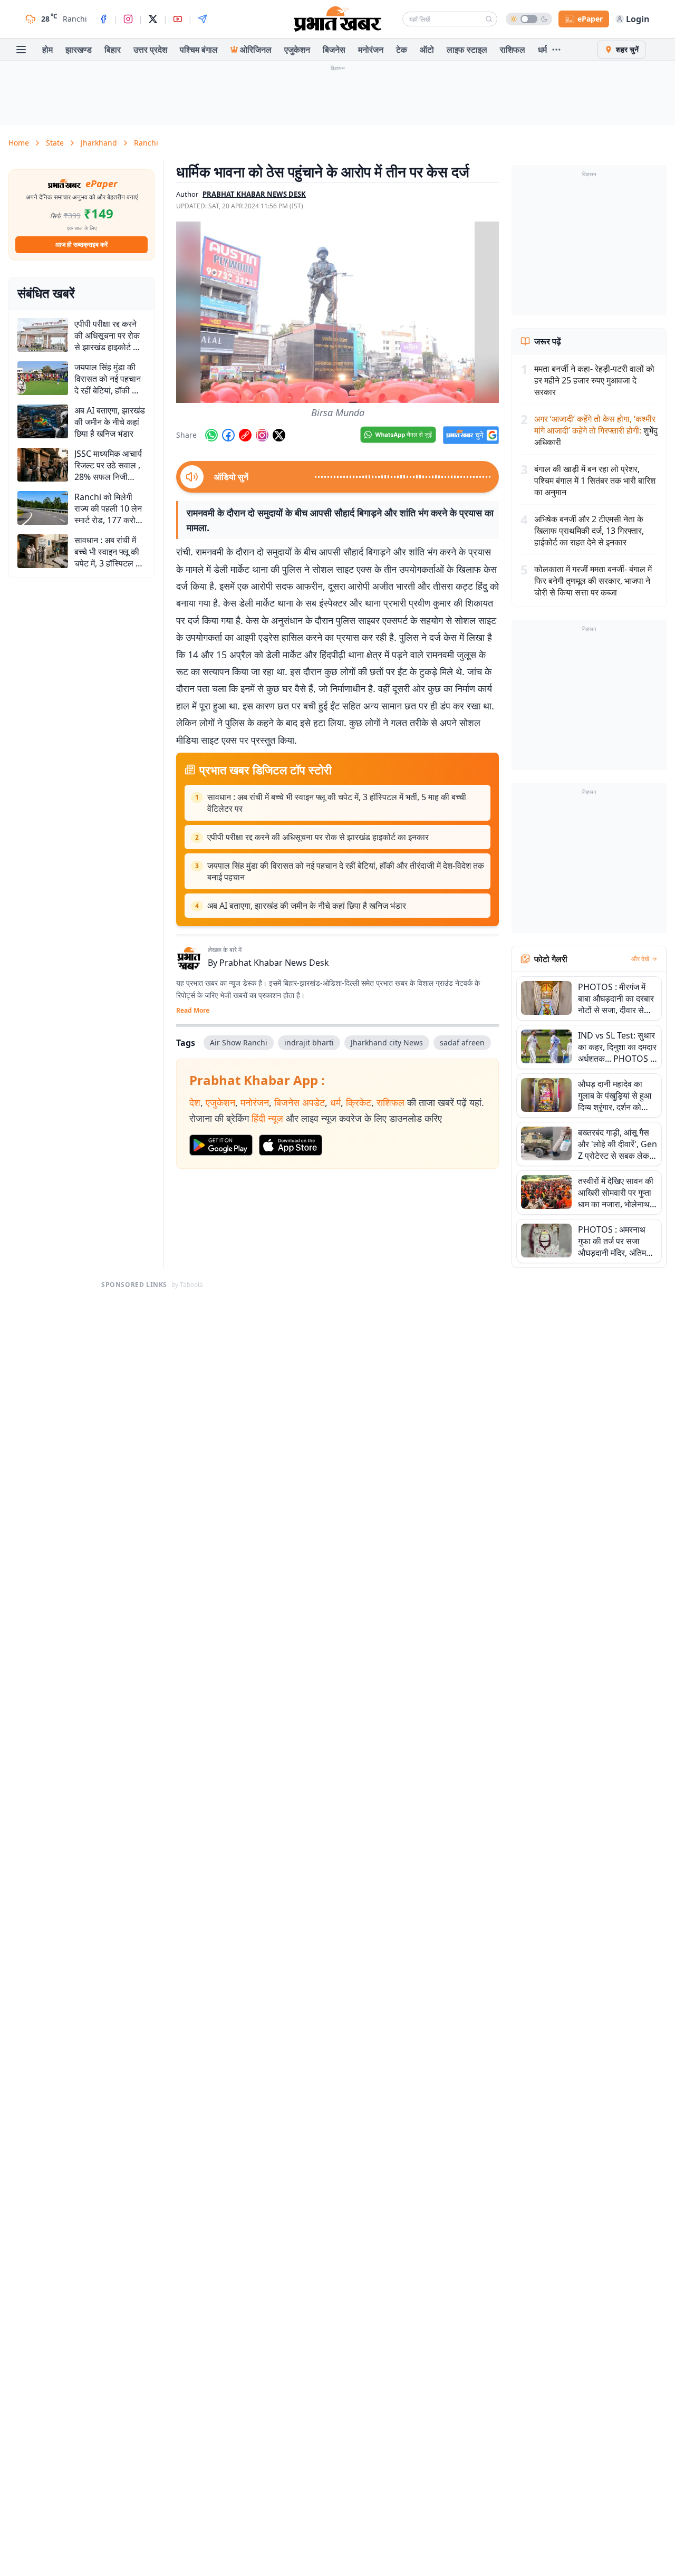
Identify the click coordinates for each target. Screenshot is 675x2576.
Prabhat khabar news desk (254, 194)
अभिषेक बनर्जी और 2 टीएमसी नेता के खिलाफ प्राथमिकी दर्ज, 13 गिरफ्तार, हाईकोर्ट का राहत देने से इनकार (589, 531)
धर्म (542, 50)
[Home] (337, 19)
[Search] (489, 19)
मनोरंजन (371, 50)
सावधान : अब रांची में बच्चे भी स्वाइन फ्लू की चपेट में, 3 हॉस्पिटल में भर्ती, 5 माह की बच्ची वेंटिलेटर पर (337, 803)
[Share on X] (279, 435)
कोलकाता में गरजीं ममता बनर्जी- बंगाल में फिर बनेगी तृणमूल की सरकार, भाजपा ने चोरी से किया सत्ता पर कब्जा (593, 581)
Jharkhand (99, 143)
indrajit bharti (309, 1042)
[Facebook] (103, 19)
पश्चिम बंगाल (199, 50)
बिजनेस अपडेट (300, 1102)
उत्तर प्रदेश (150, 50)
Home (19, 143)
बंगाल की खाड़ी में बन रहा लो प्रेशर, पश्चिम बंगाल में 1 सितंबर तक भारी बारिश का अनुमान (595, 480)
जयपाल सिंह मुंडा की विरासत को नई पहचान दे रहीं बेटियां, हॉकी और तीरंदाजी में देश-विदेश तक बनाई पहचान (346, 871)
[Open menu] (21, 50)
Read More (193, 1011)
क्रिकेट (359, 1102)
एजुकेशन (297, 50)
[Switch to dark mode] (529, 19)
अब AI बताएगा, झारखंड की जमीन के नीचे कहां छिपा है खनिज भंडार (307, 906)
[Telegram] (202, 19)
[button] (337, 312)
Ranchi (146, 143)
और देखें (640, 959)
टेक (402, 50)
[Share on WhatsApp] (211, 435)
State (55, 143)
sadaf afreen (462, 1042)
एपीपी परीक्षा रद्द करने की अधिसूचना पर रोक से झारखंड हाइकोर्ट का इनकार (318, 837)
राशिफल (513, 50)
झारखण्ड (79, 50)
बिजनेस (334, 50)
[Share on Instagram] (262, 435)
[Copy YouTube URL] (245, 435)
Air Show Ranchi (239, 1042)
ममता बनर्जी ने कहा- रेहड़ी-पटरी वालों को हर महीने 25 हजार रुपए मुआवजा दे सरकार (594, 380)
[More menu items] (556, 50)
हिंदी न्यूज (267, 1118)
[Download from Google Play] (221, 1145)
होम (47, 50)
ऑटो (427, 50)
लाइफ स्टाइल (467, 50)
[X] (153, 19)
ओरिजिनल (256, 50)
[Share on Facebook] (228, 435)
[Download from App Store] (291, 1145)
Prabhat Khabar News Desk (274, 963)
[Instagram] (128, 19)
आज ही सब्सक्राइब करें (81, 244)
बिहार (113, 50)
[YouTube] (178, 19)
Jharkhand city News (387, 1042)
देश (195, 1102)
